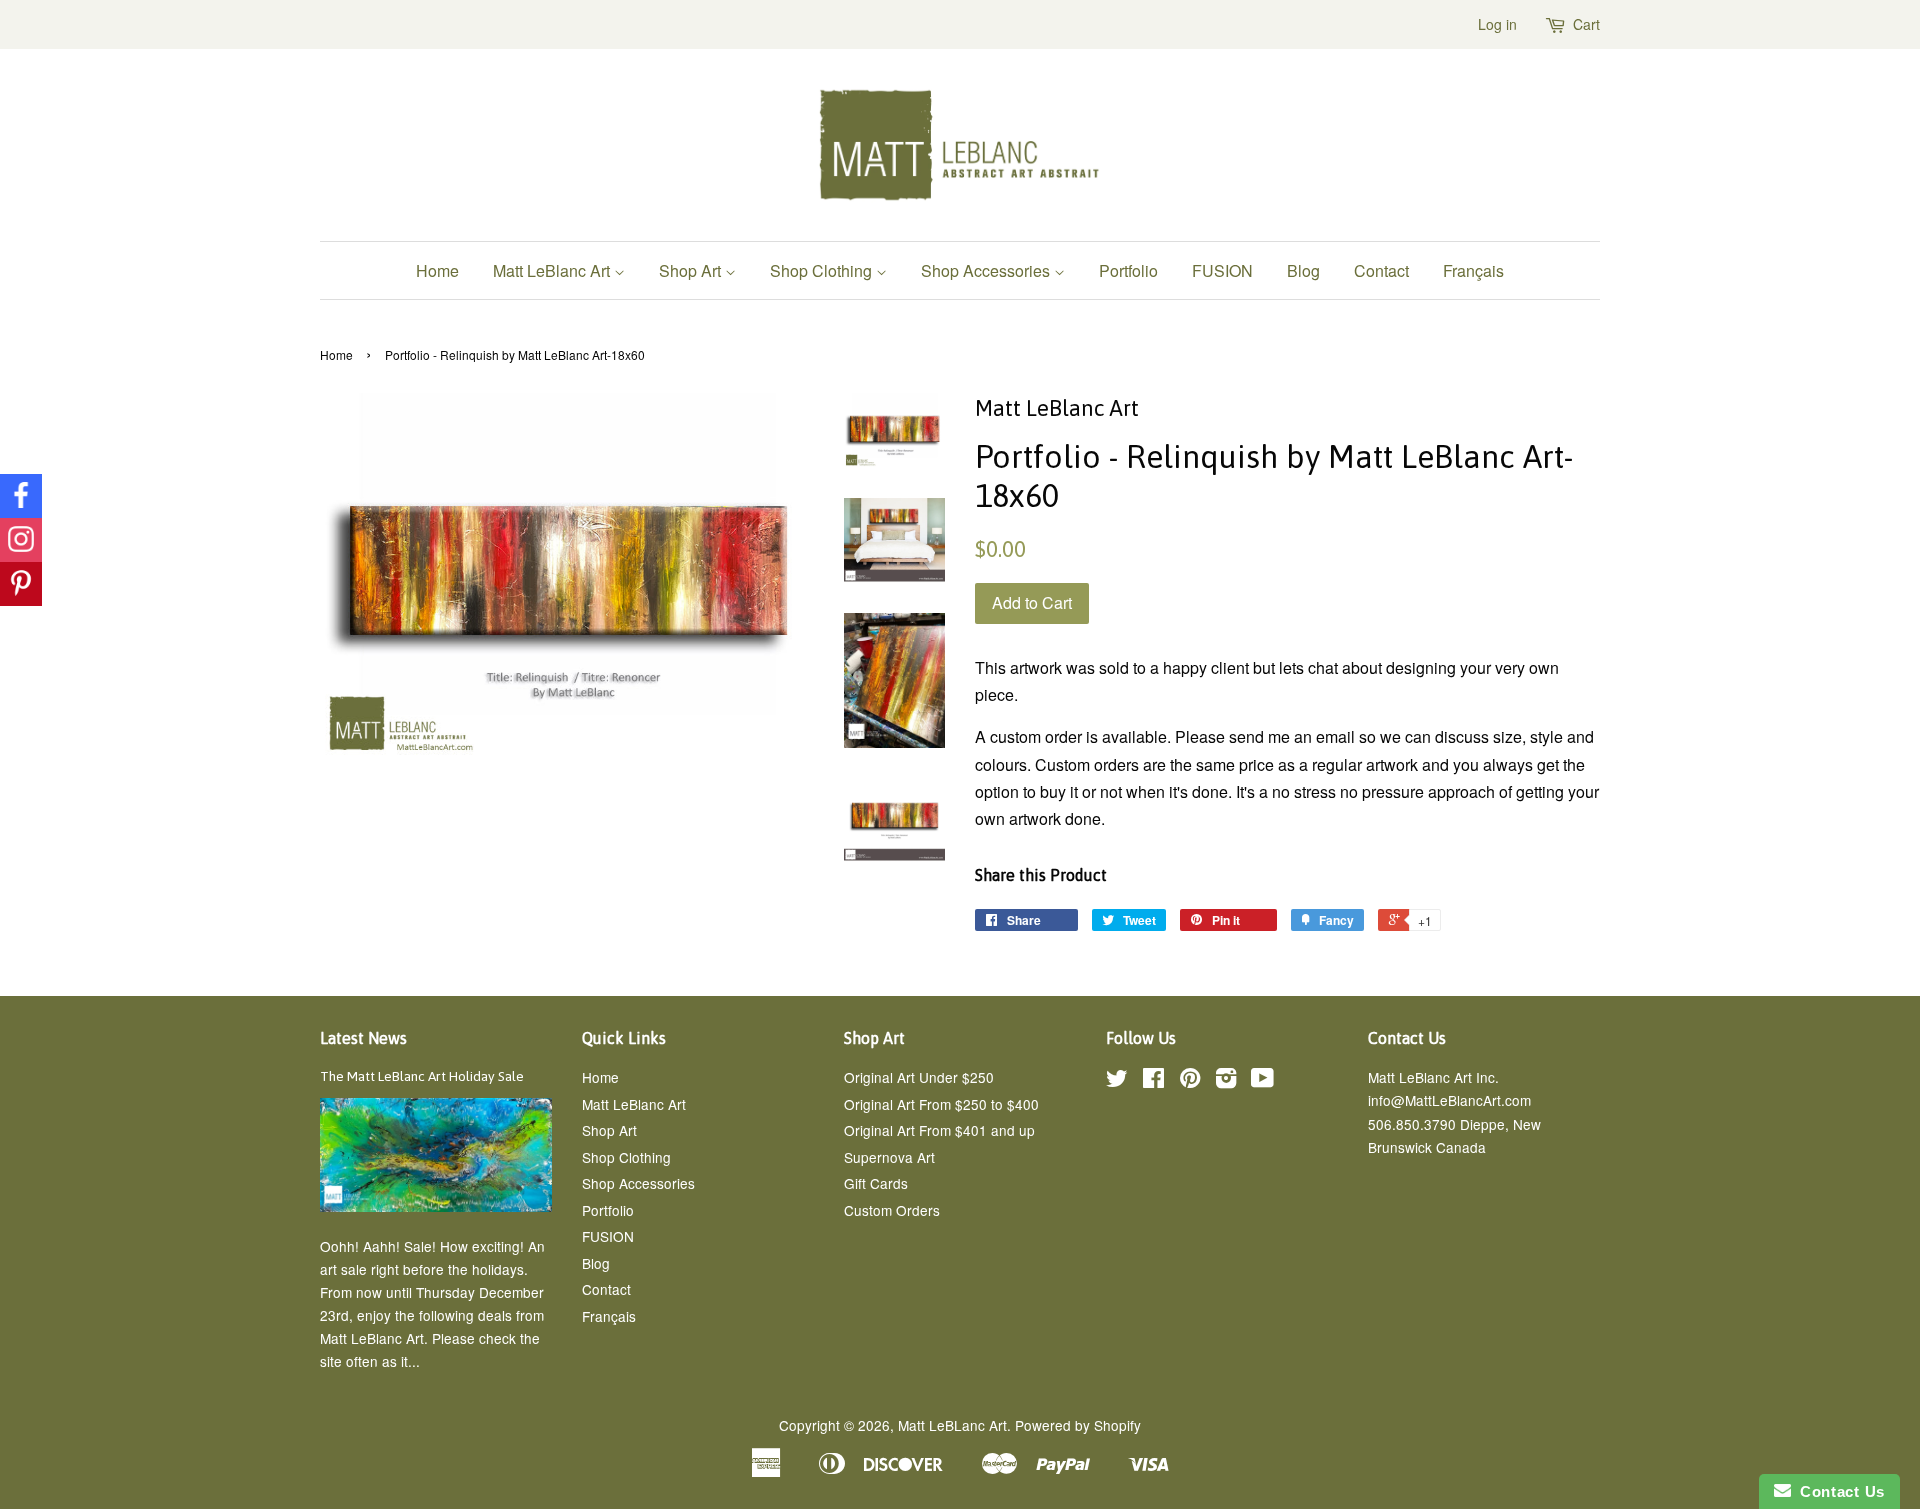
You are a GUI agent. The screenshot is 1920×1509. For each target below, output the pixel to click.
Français (1473, 270)
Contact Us (1838, 1491)
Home (437, 270)
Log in (1497, 24)
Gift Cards (876, 1183)
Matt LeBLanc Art (952, 1425)
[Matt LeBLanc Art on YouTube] (1262, 1081)
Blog (1303, 270)
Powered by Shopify (1078, 1425)
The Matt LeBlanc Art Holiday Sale (422, 1076)
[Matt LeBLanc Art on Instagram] (1226, 1081)
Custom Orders (892, 1210)
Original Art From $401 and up (939, 1130)
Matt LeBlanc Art (553, 270)
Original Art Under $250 (919, 1077)
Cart (1586, 24)
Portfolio (1128, 270)
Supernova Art (889, 1157)
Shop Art (692, 270)
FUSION (1222, 270)
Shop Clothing (823, 270)
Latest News (363, 1038)
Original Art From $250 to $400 (941, 1104)
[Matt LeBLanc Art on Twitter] (1117, 1081)
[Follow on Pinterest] (21, 584)
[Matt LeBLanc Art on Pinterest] (1190, 1081)
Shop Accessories (987, 270)
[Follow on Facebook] (21, 496)
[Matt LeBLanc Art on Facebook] (1153, 1081)
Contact (1381, 270)
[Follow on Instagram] (21, 540)
